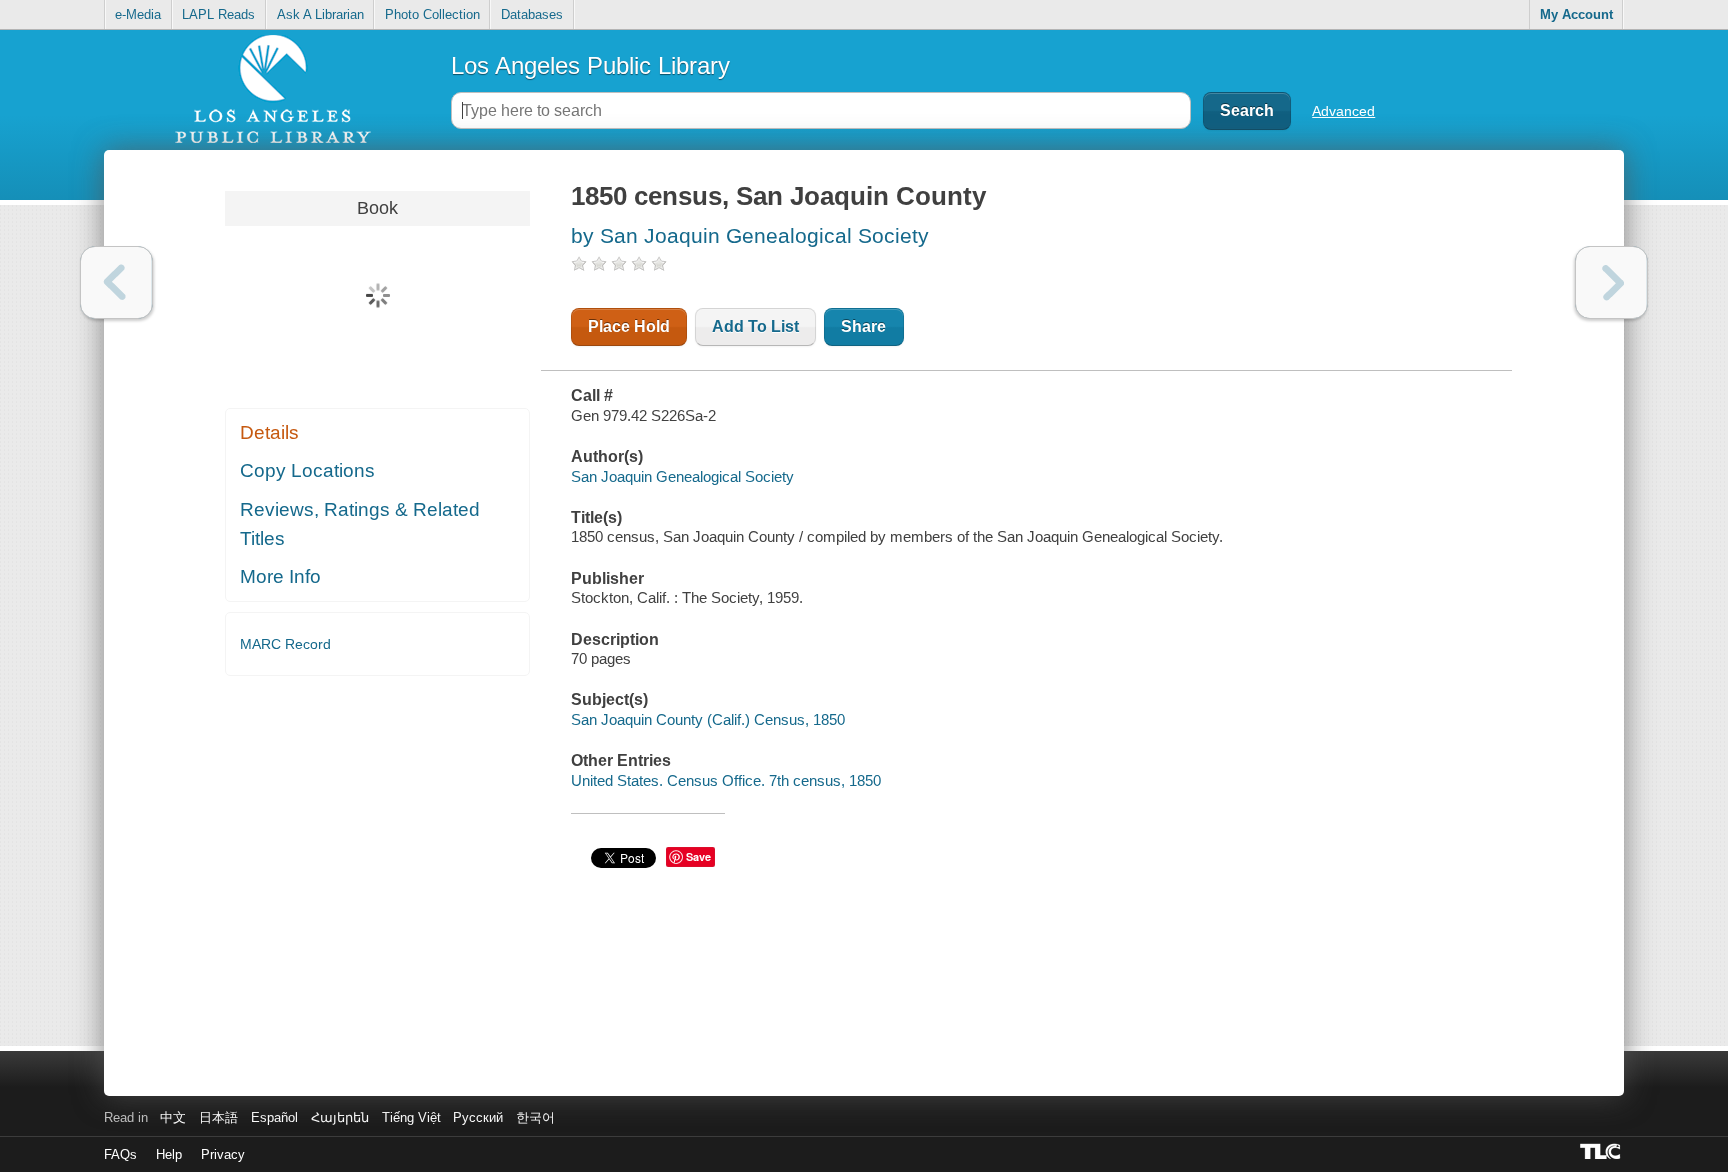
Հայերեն (340, 1117)
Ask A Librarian (320, 14)
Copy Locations (307, 470)
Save (698, 856)
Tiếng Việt (411, 1117)
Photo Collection (432, 14)
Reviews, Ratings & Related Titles (360, 524)
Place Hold (629, 326)
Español (274, 1117)
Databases (532, 14)
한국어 (535, 1117)
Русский (478, 1117)
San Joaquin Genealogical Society (682, 476)
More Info (280, 576)
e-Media (138, 14)
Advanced (1343, 111)
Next (1611, 282)
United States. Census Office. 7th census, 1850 (726, 780)
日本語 (218, 1117)
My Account (1576, 14)
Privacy (223, 1154)
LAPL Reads (218, 14)
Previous (116, 282)
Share (863, 326)
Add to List (755, 326)
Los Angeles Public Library (590, 65)
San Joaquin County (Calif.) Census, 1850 (708, 719)
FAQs (120, 1154)
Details (269, 432)
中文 (173, 1117)
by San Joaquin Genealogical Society (750, 235)
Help (169, 1154)
